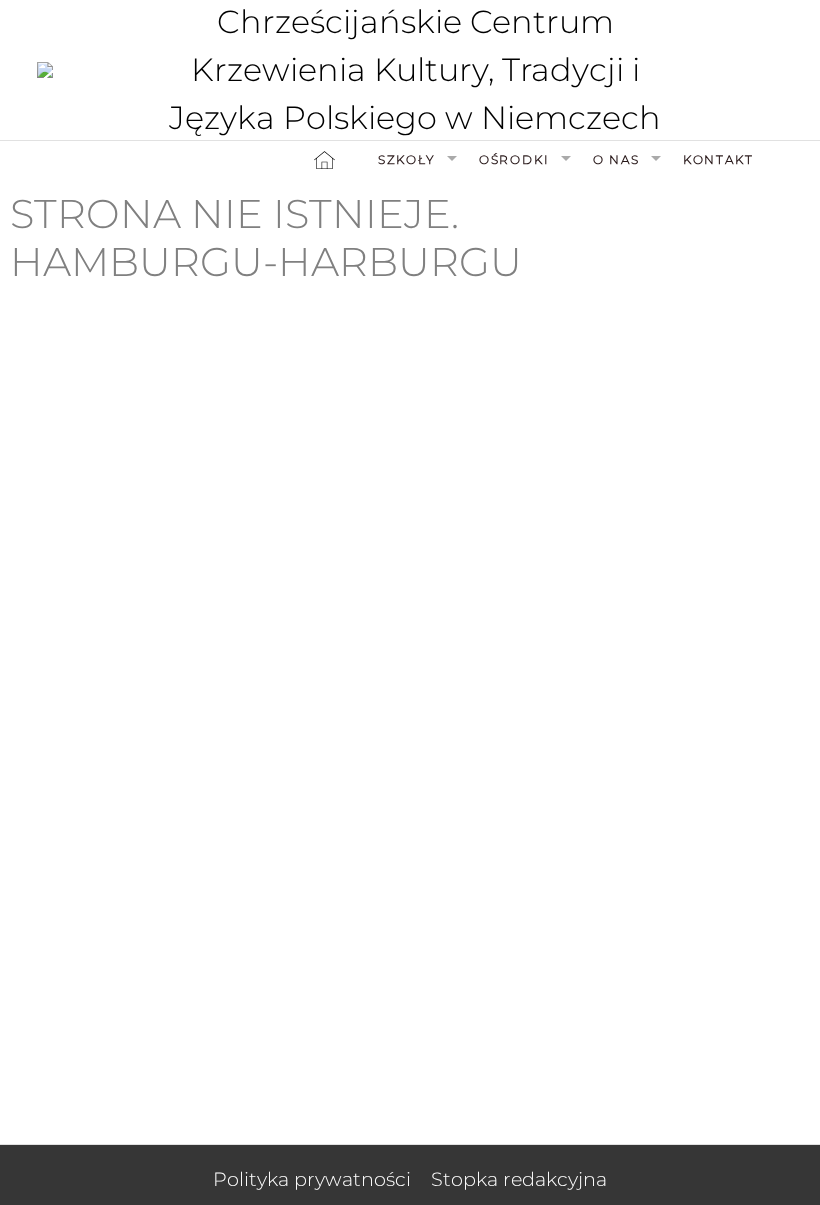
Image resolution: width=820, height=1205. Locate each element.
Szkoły (407, 159)
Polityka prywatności (312, 1179)
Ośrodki (514, 159)
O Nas (616, 159)
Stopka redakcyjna (519, 1179)
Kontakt (718, 159)
